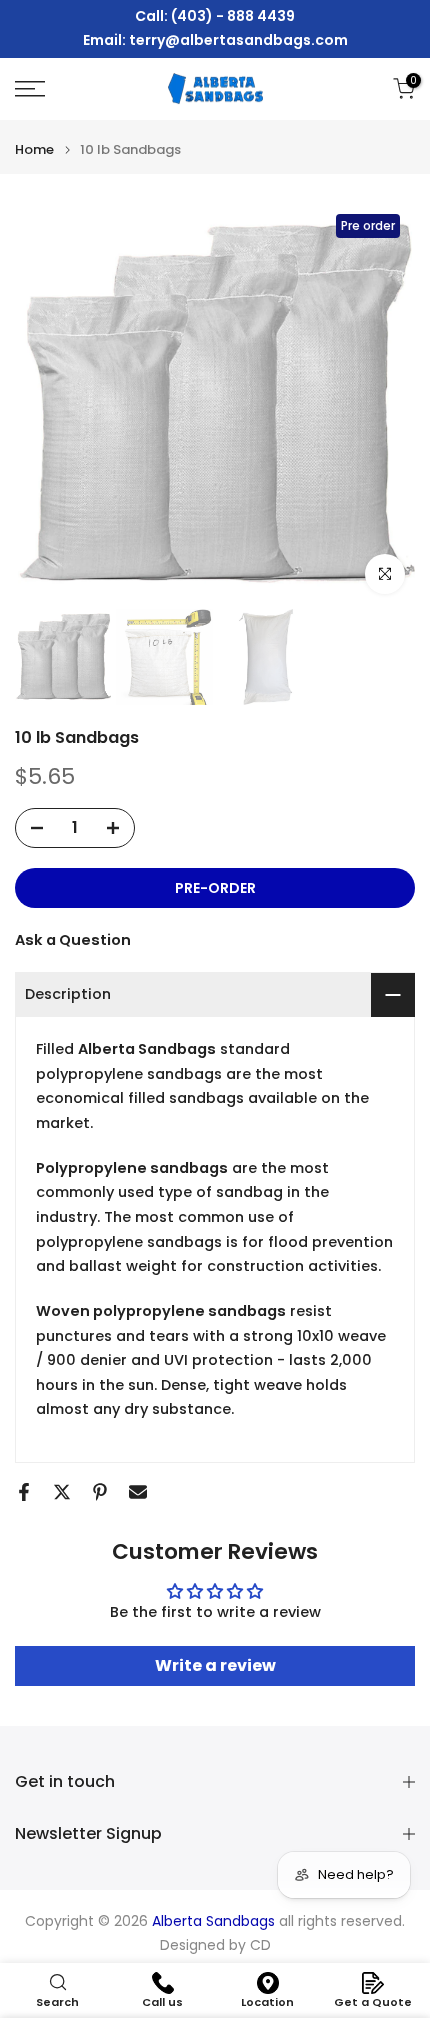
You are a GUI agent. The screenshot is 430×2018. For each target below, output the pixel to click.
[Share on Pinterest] (100, 1492)
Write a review (215, 1665)
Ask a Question (73, 940)
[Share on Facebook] (24, 1492)
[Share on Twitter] (62, 1492)
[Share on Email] (138, 1492)
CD (260, 1945)
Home (34, 149)
